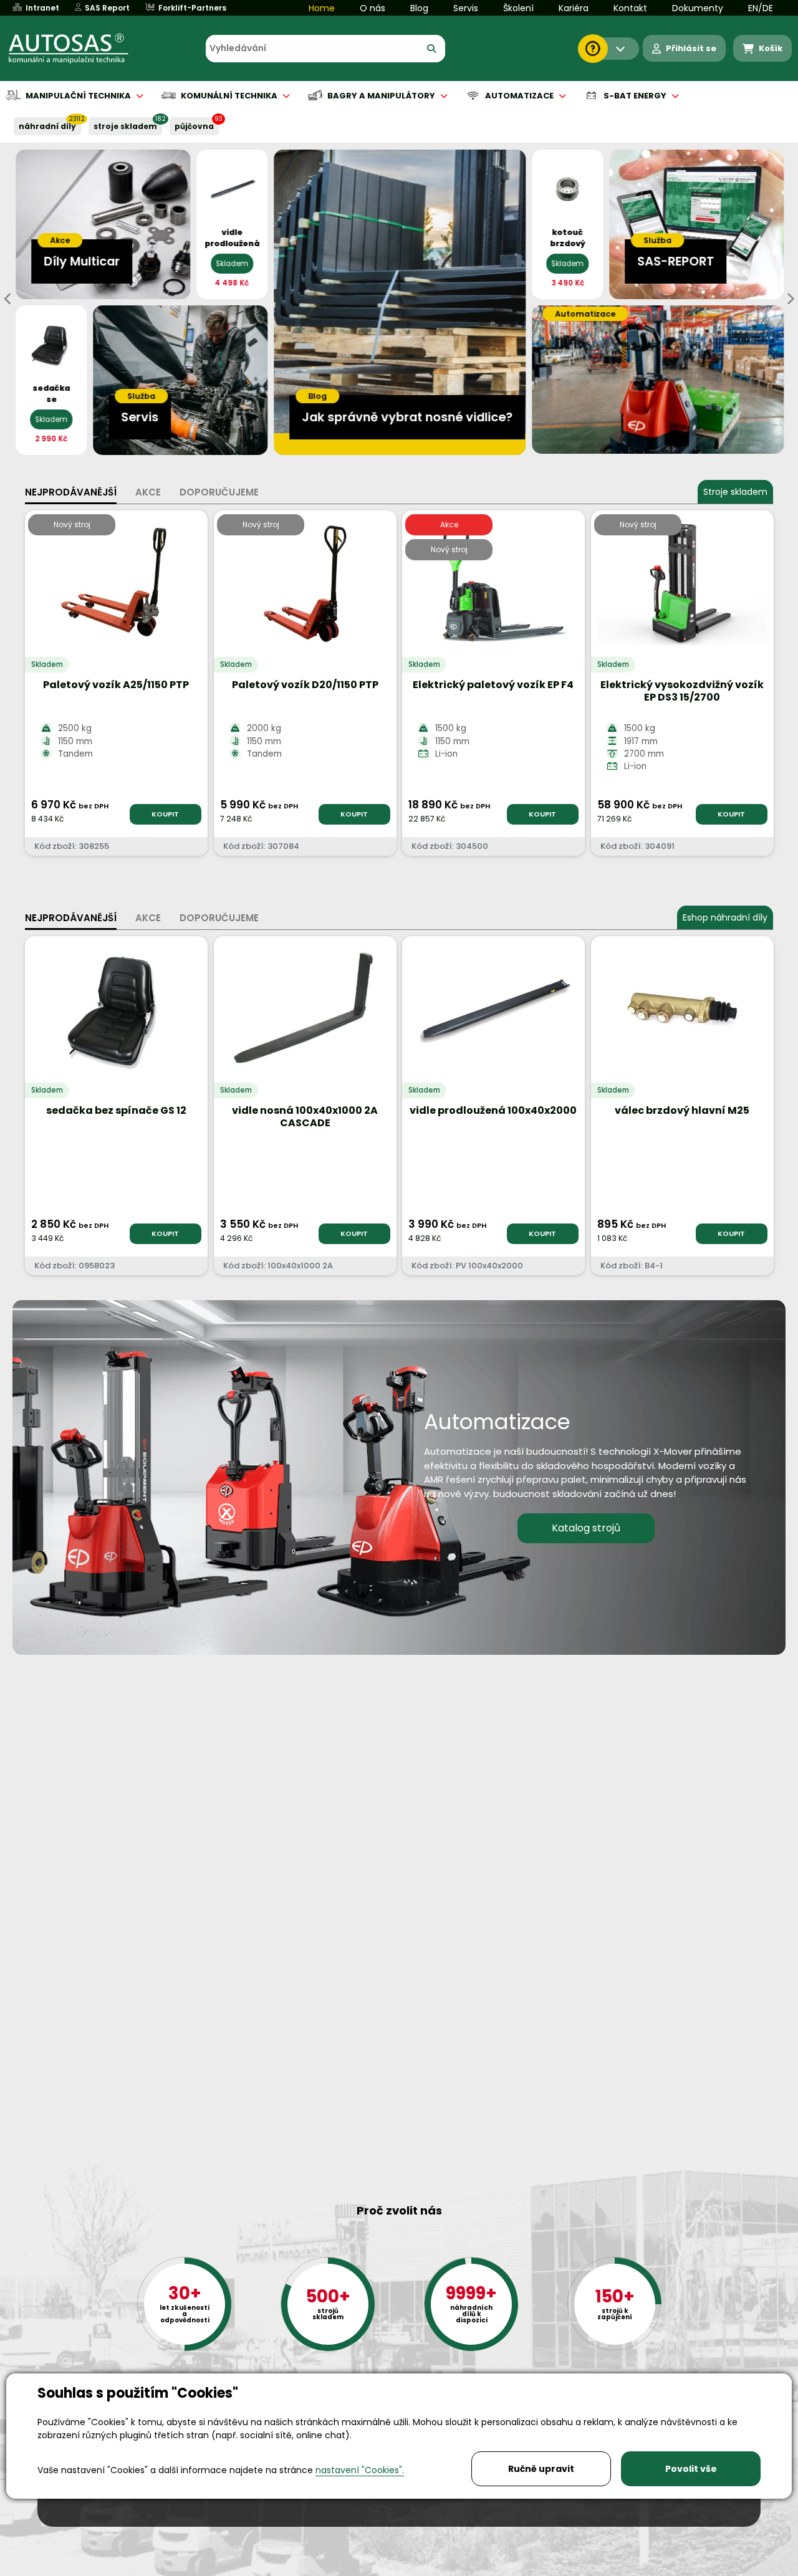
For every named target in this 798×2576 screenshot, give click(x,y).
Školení (518, 8)
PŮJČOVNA (194, 126)
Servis (466, 8)
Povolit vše (691, 2469)
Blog (419, 8)
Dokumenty (698, 8)
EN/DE (761, 8)
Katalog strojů (586, 1528)
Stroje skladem (735, 492)
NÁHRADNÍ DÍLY (47, 126)
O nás (373, 8)
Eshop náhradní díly (725, 917)
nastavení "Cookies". (360, 2470)
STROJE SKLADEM (125, 126)
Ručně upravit (541, 2469)
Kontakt (630, 8)
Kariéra (574, 8)
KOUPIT (165, 814)
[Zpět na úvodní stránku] (77, 49)
